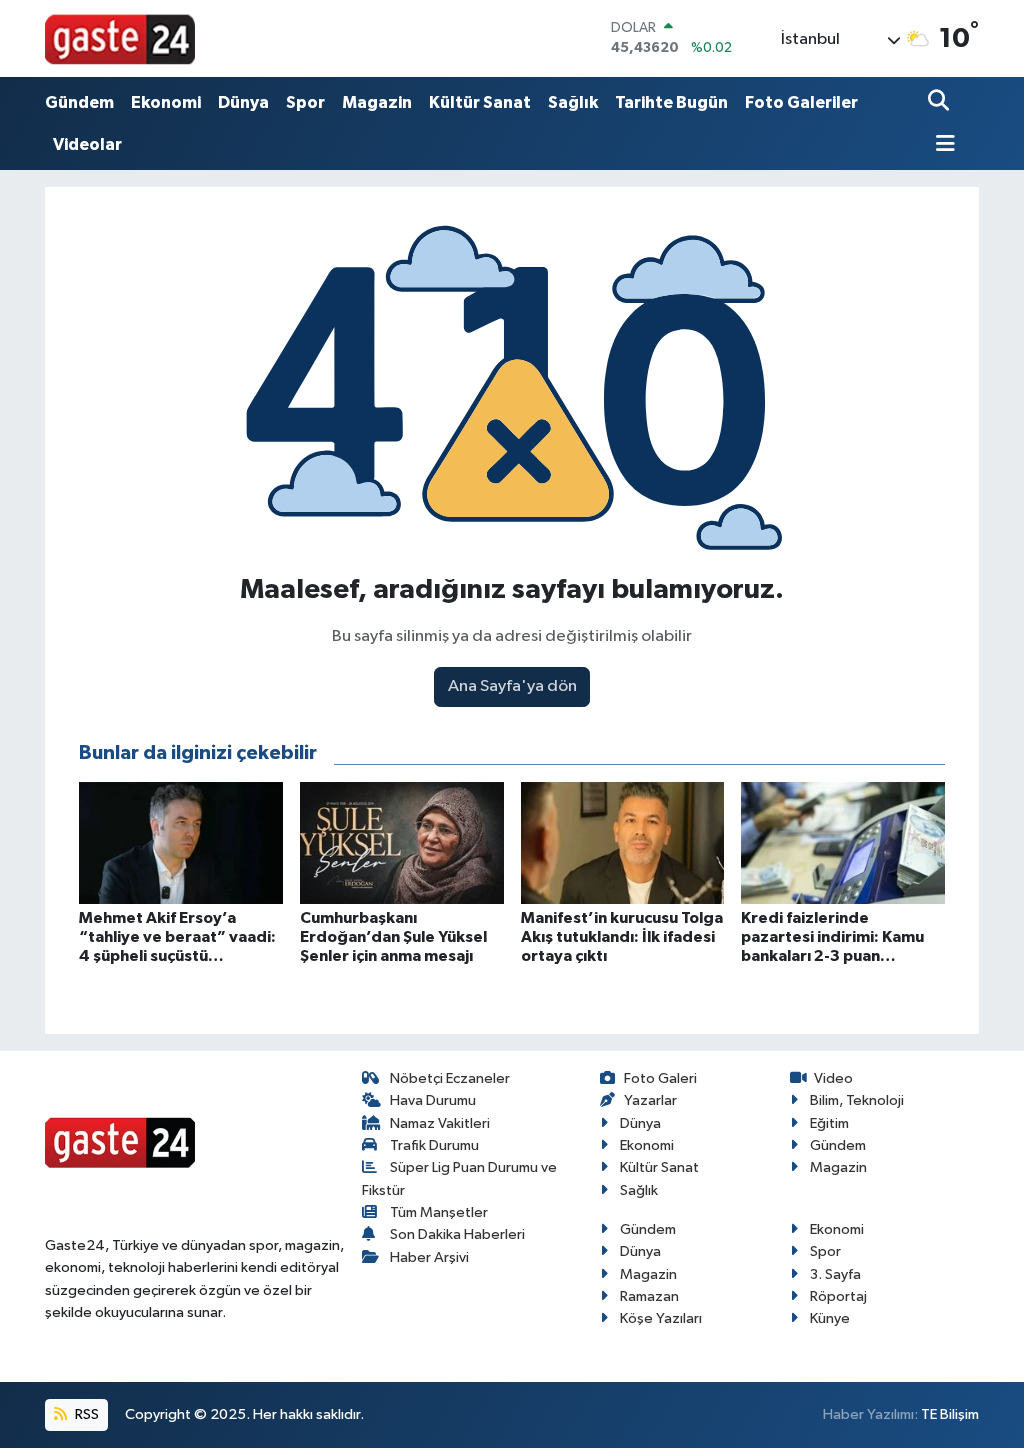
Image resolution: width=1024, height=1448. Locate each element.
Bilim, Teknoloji (857, 1100)
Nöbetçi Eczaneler (450, 1078)
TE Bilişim (950, 1414)
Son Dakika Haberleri (457, 1234)
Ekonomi (166, 102)
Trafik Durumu (434, 1145)
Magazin (377, 102)
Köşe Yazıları (661, 1318)
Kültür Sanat (480, 102)
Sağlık (573, 102)
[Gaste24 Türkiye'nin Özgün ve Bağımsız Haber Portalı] (120, 38)
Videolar (87, 144)
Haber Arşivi (429, 1257)
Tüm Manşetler (439, 1212)
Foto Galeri (660, 1078)
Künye (830, 1318)
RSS (85, 1414)
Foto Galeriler (801, 102)
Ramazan (649, 1296)
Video (833, 1078)
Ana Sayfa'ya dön (512, 686)
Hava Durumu (433, 1100)
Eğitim (829, 1123)
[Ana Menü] (942, 145)
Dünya (243, 102)
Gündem (79, 102)
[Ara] (940, 102)
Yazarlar (650, 1100)
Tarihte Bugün (671, 102)
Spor (305, 102)
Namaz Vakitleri (440, 1123)
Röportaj (838, 1296)
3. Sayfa (835, 1274)
